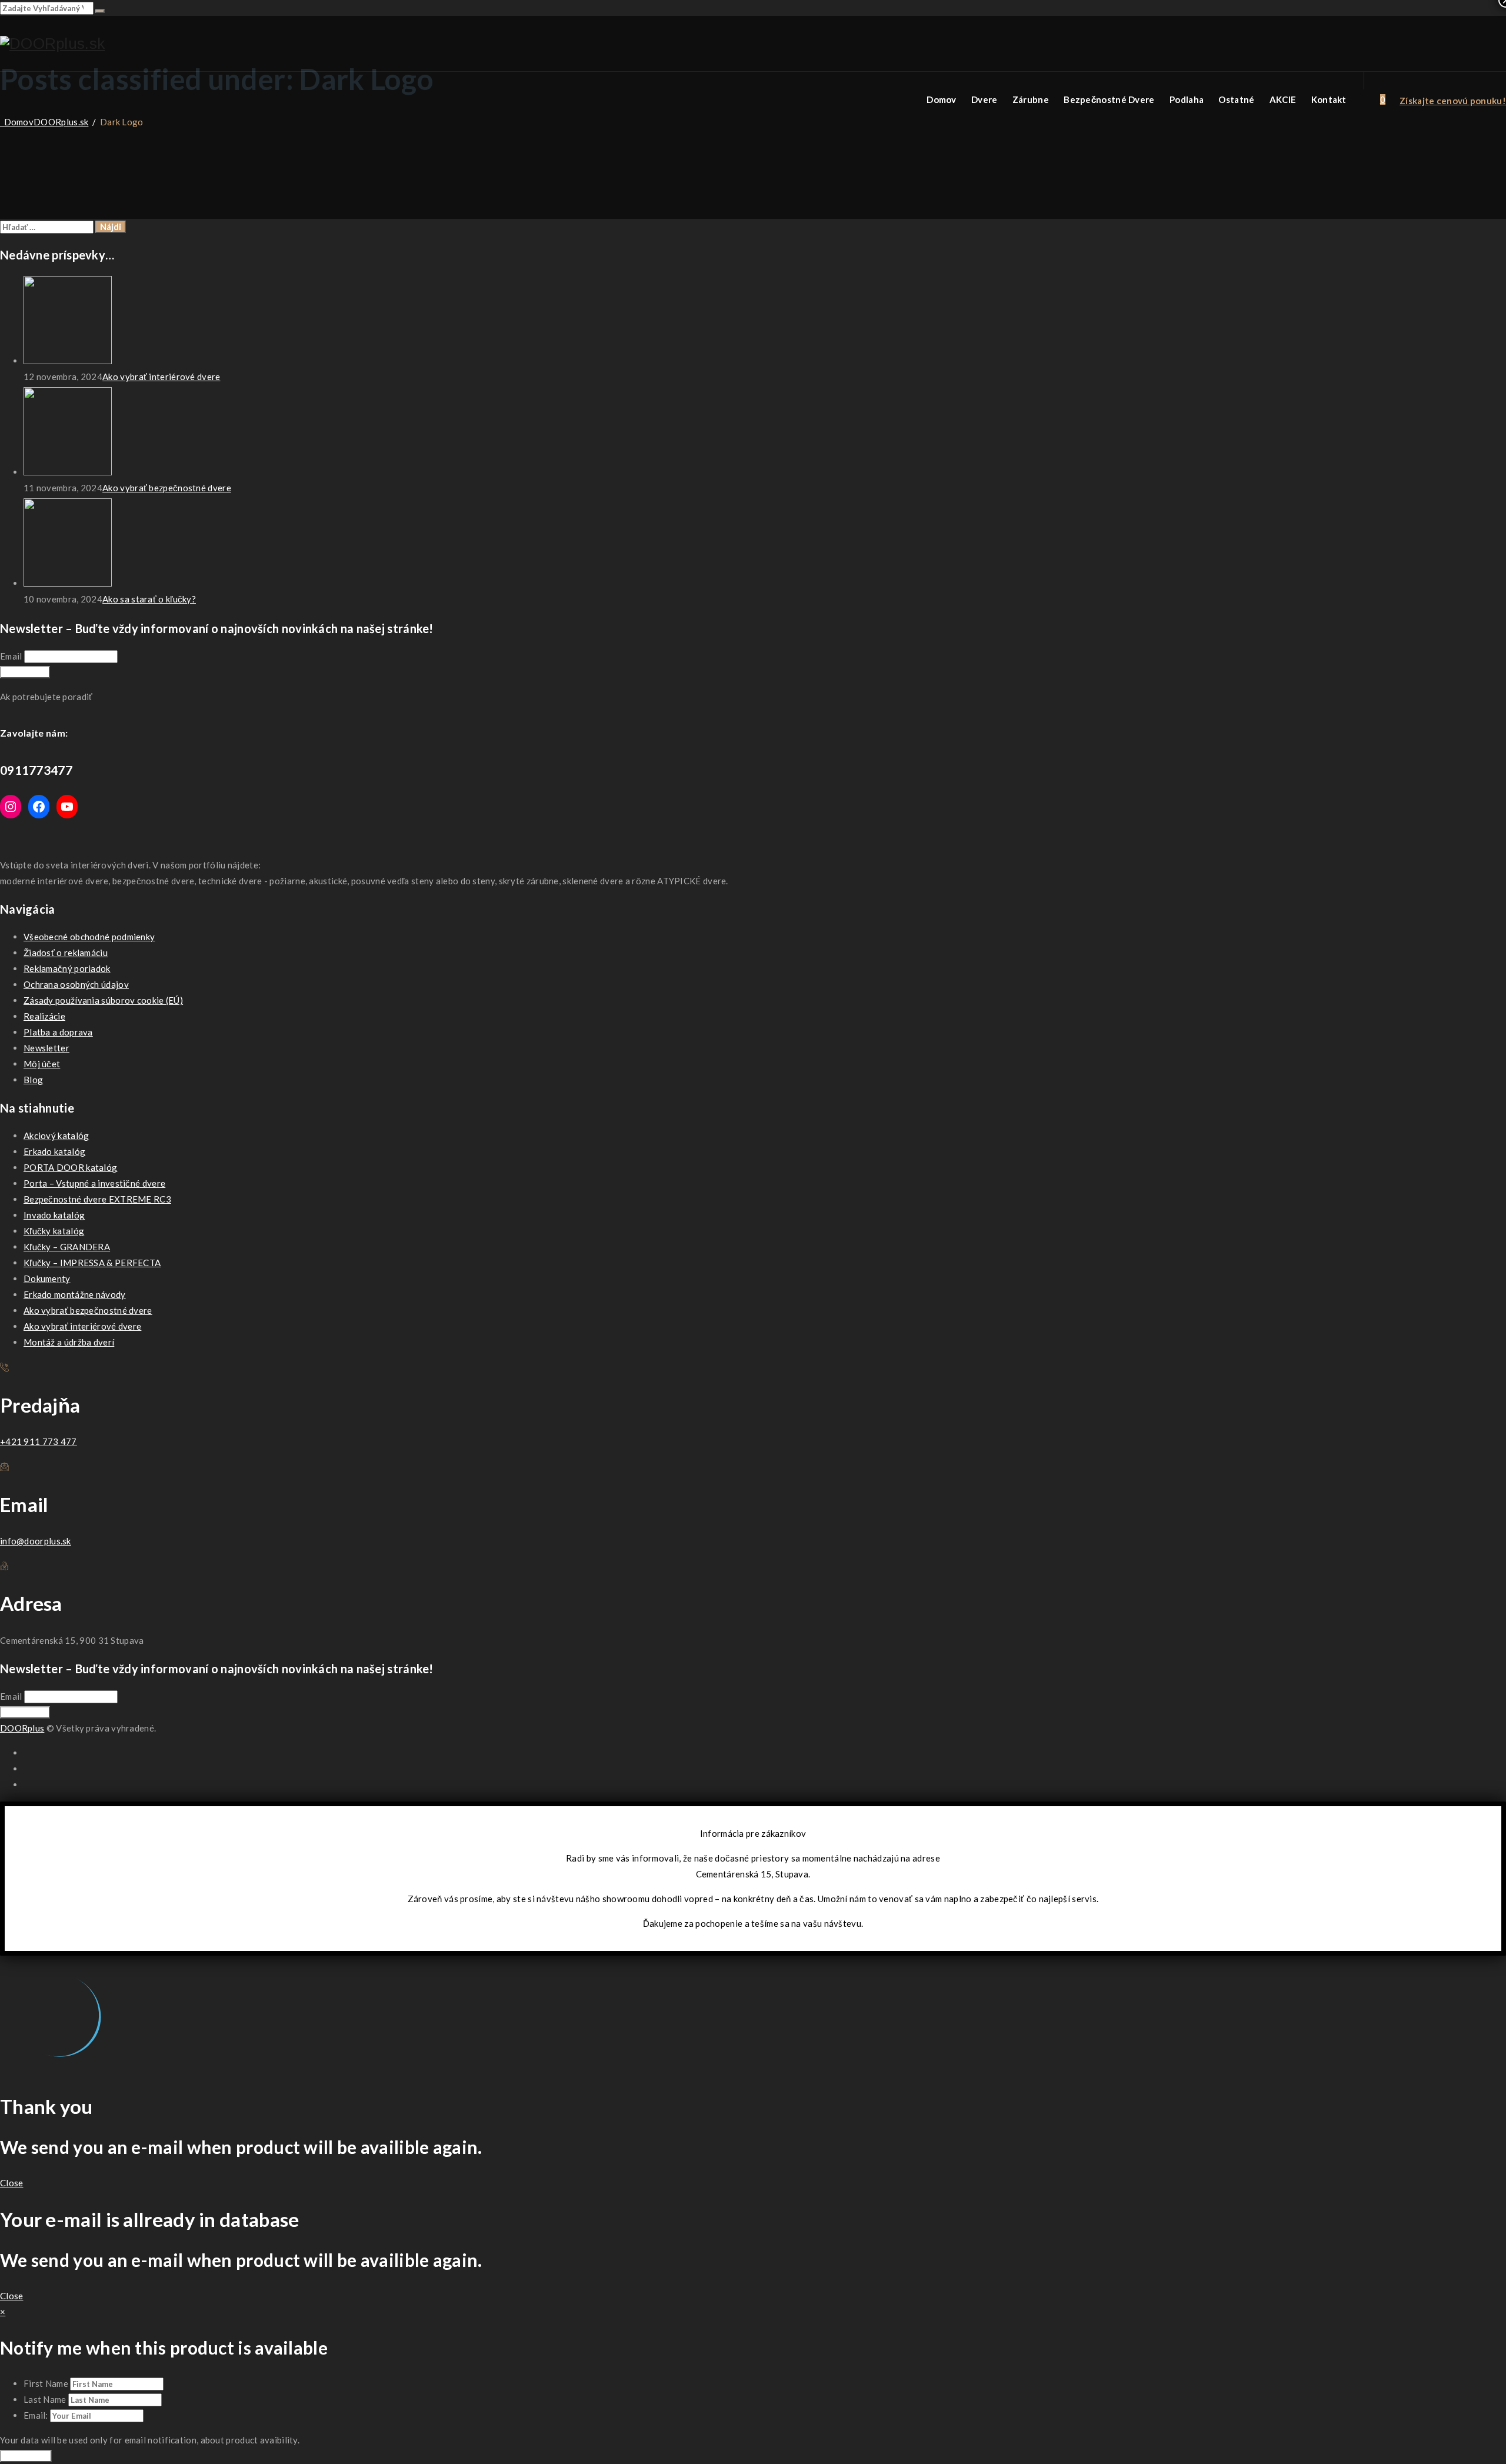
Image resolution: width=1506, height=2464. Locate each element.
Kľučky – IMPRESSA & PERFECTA (92, 1263)
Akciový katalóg (56, 1136)
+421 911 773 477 (39, 1441)
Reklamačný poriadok (67, 968)
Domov (942, 99)
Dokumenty (47, 1278)
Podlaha (1187, 99)
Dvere (984, 99)
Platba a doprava (58, 1032)
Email (11, 656)
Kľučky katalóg (54, 1231)
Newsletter (46, 1048)
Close (12, 2183)
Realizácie (44, 1016)
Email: (37, 2415)
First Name (46, 2383)
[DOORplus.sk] (52, 44)
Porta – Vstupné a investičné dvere (94, 1183)
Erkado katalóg (54, 1151)
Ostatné (1236, 99)
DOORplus (22, 1728)
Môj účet (42, 1064)
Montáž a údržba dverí (69, 1342)
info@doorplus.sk (36, 1541)
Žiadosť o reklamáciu (66, 953)
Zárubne (1031, 99)
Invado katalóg (54, 1215)
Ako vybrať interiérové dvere (161, 377)
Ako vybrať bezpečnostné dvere (167, 488)
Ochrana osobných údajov (76, 984)
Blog (33, 1080)
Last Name (45, 2399)
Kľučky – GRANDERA (67, 1247)
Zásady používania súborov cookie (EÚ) (103, 1000)
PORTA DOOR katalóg (70, 1167)
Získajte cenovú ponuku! (1453, 101)
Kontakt (1329, 99)
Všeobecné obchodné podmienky (89, 937)
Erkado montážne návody (75, 1294)
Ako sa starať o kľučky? (149, 599)
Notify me (26, 2456)
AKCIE (1283, 99)
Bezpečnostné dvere (1109, 99)
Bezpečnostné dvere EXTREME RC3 (97, 1199)
